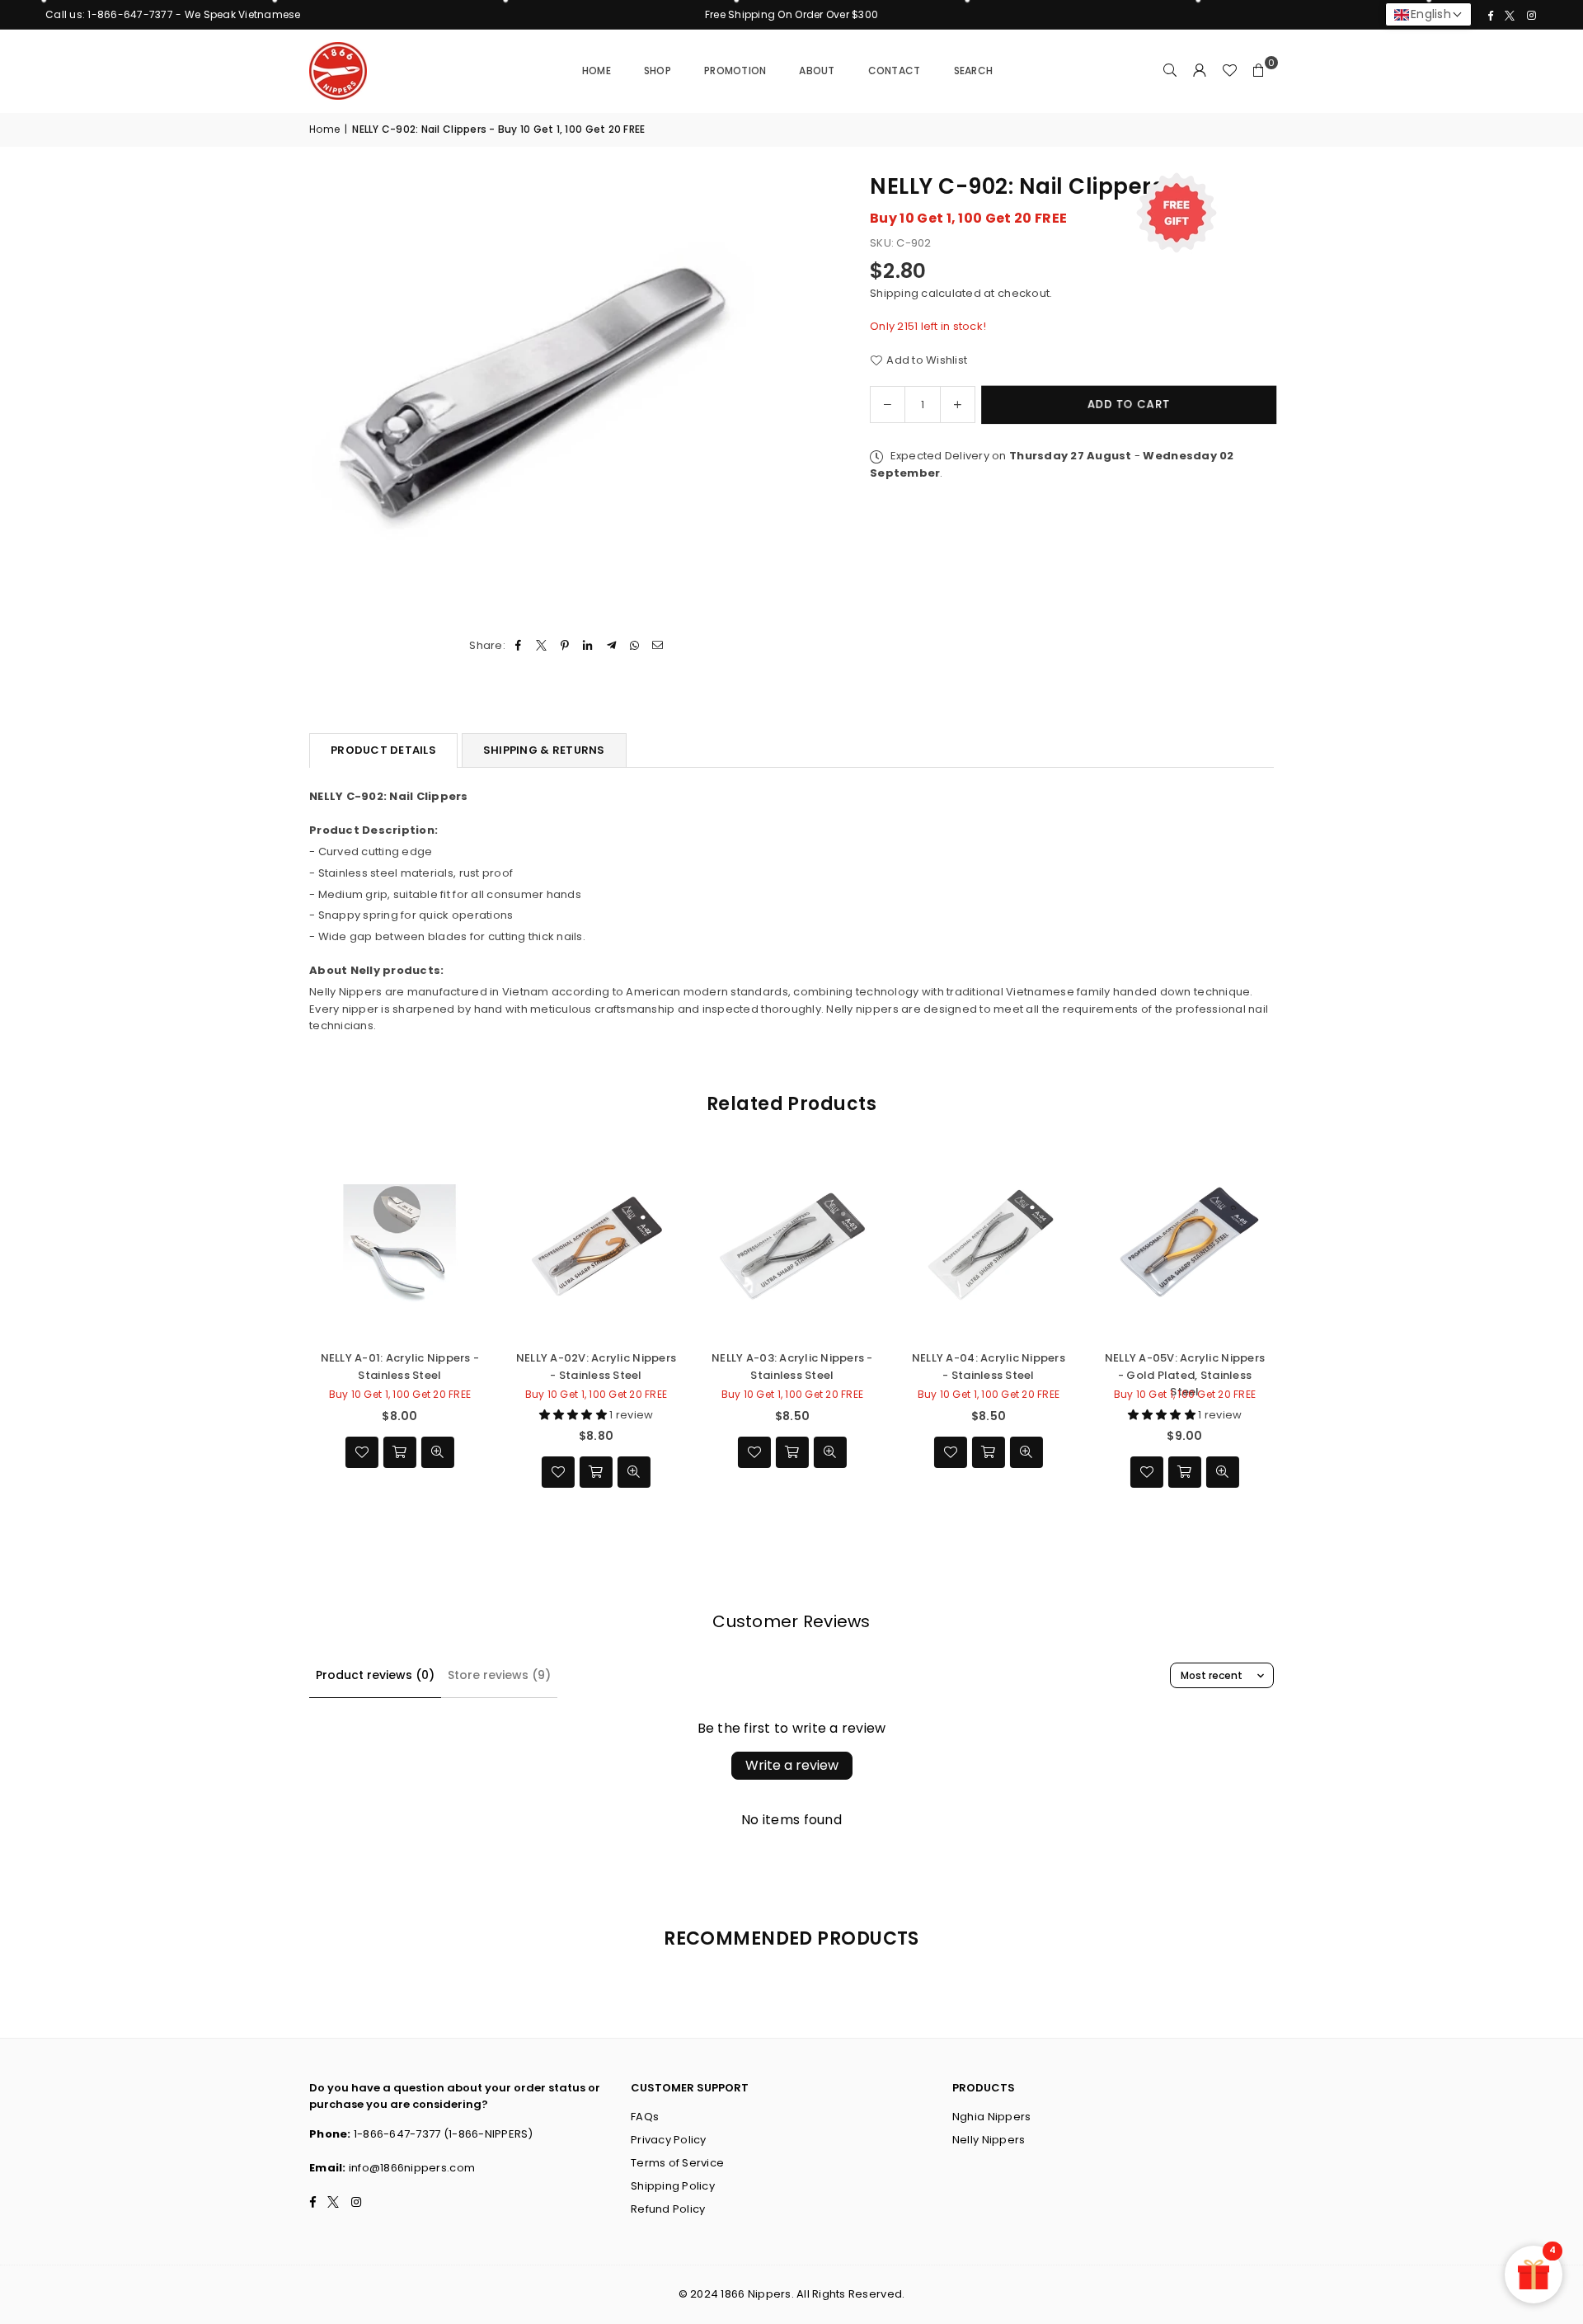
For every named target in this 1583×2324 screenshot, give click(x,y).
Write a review (792, 1765)
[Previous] (291, 1328)
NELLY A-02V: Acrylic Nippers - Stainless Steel (595, 1366)
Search (974, 71)
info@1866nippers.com (412, 2168)
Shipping (894, 292)
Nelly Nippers (989, 2140)
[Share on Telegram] (611, 646)
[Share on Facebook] (518, 646)
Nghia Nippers (991, 2117)
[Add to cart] (399, 1452)
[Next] (1292, 1328)
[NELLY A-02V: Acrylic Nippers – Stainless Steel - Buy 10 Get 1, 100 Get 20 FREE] (595, 1244)
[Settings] (1200, 71)
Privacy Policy (669, 2140)
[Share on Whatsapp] (634, 646)
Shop (658, 71)
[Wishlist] (1229, 71)
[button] (1259, 71)
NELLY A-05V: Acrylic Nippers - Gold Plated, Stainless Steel (1184, 1366)
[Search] (1170, 71)
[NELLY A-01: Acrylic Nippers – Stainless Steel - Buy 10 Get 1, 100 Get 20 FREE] (399, 1244)
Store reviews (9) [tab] (499, 1675)
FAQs (645, 2117)
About (817, 71)
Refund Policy (668, 2209)
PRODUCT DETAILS (383, 750)
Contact (895, 71)
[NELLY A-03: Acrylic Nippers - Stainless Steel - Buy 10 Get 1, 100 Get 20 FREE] (791, 1244)
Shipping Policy (673, 2186)
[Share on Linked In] (588, 646)
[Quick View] (437, 1452)
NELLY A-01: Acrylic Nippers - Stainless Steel (399, 1366)
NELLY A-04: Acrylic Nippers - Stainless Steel (988, 1366)
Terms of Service (677, 2163)
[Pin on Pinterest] (565, 646)
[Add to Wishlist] (361, 1452)
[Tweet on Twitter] (541, 646)
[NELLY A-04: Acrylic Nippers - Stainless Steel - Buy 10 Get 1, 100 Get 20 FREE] (988, 1244)
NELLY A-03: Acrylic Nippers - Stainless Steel (791, 1366)
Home (597, 71)
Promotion (735, 71)
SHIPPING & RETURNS (544, 750)
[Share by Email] (658, 646)
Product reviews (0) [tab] (375, 1675)
